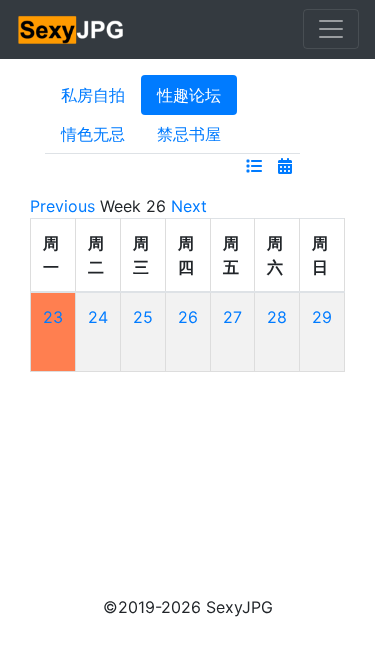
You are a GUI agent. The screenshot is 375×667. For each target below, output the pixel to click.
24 (98, 317)
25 (143, 317)
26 (188, 317)
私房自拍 (93, 95)
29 (322, 317)
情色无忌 (93, 134)
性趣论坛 (189, 95)
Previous (62, 206)
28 (277, 317)
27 (232, 317)
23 (53, 317)
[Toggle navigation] (331, 29)
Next (189, 206)
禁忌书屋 (189, 134)
